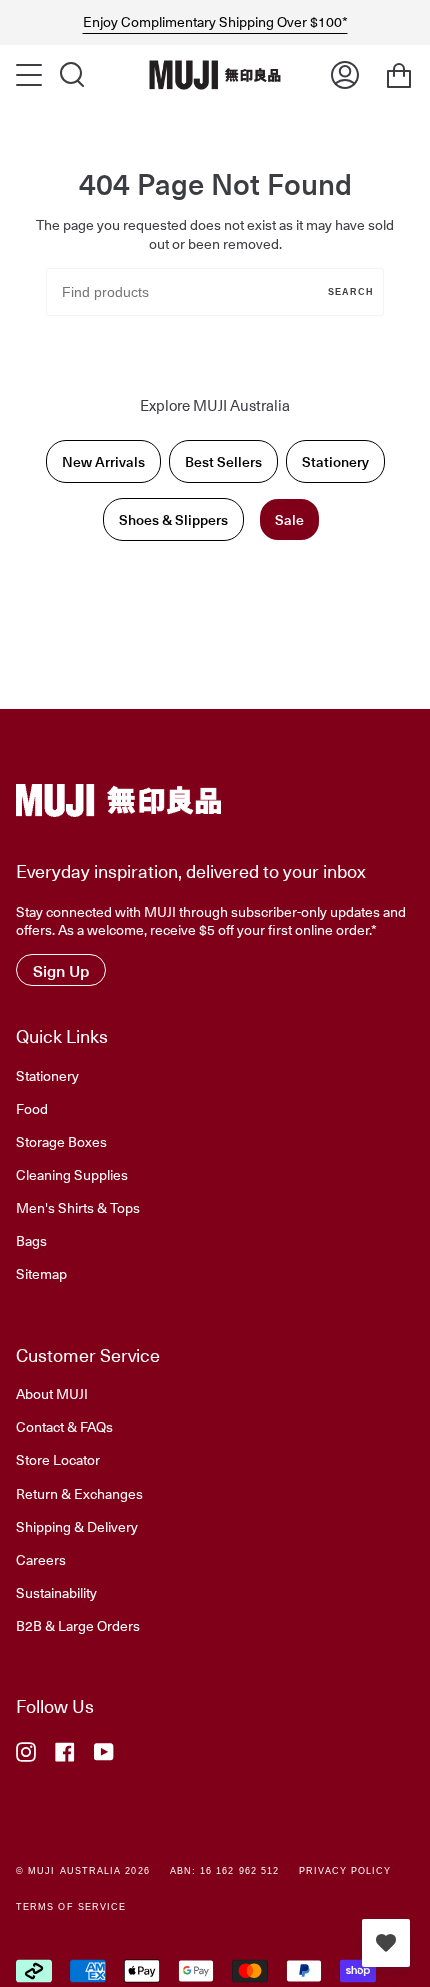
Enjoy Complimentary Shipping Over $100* (215, 22)
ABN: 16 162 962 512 (225, 1871)
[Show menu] (31, 75)
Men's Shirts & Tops (78, 1207)
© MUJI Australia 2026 (83, 1871)
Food (32, 1108)
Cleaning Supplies (72, 1174)
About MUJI (52, 1393)
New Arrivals (103, 461)
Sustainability (56, 1592)
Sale (289, 519)
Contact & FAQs (64, 1426)
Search (351, 292)
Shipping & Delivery (77, 1526)
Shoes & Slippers (173, 519)
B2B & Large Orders (78, 1625)
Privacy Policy (345, 1871)
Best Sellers (223, 461)
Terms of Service (71, 1907)
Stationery (335, 461)
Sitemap (41, 1273)
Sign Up (61, 970)
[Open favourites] (386, 1943)
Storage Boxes (61, 1141)
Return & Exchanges (79, 1493)
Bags (31, 1240)
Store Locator (58, 1459)
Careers (41, 1559)
